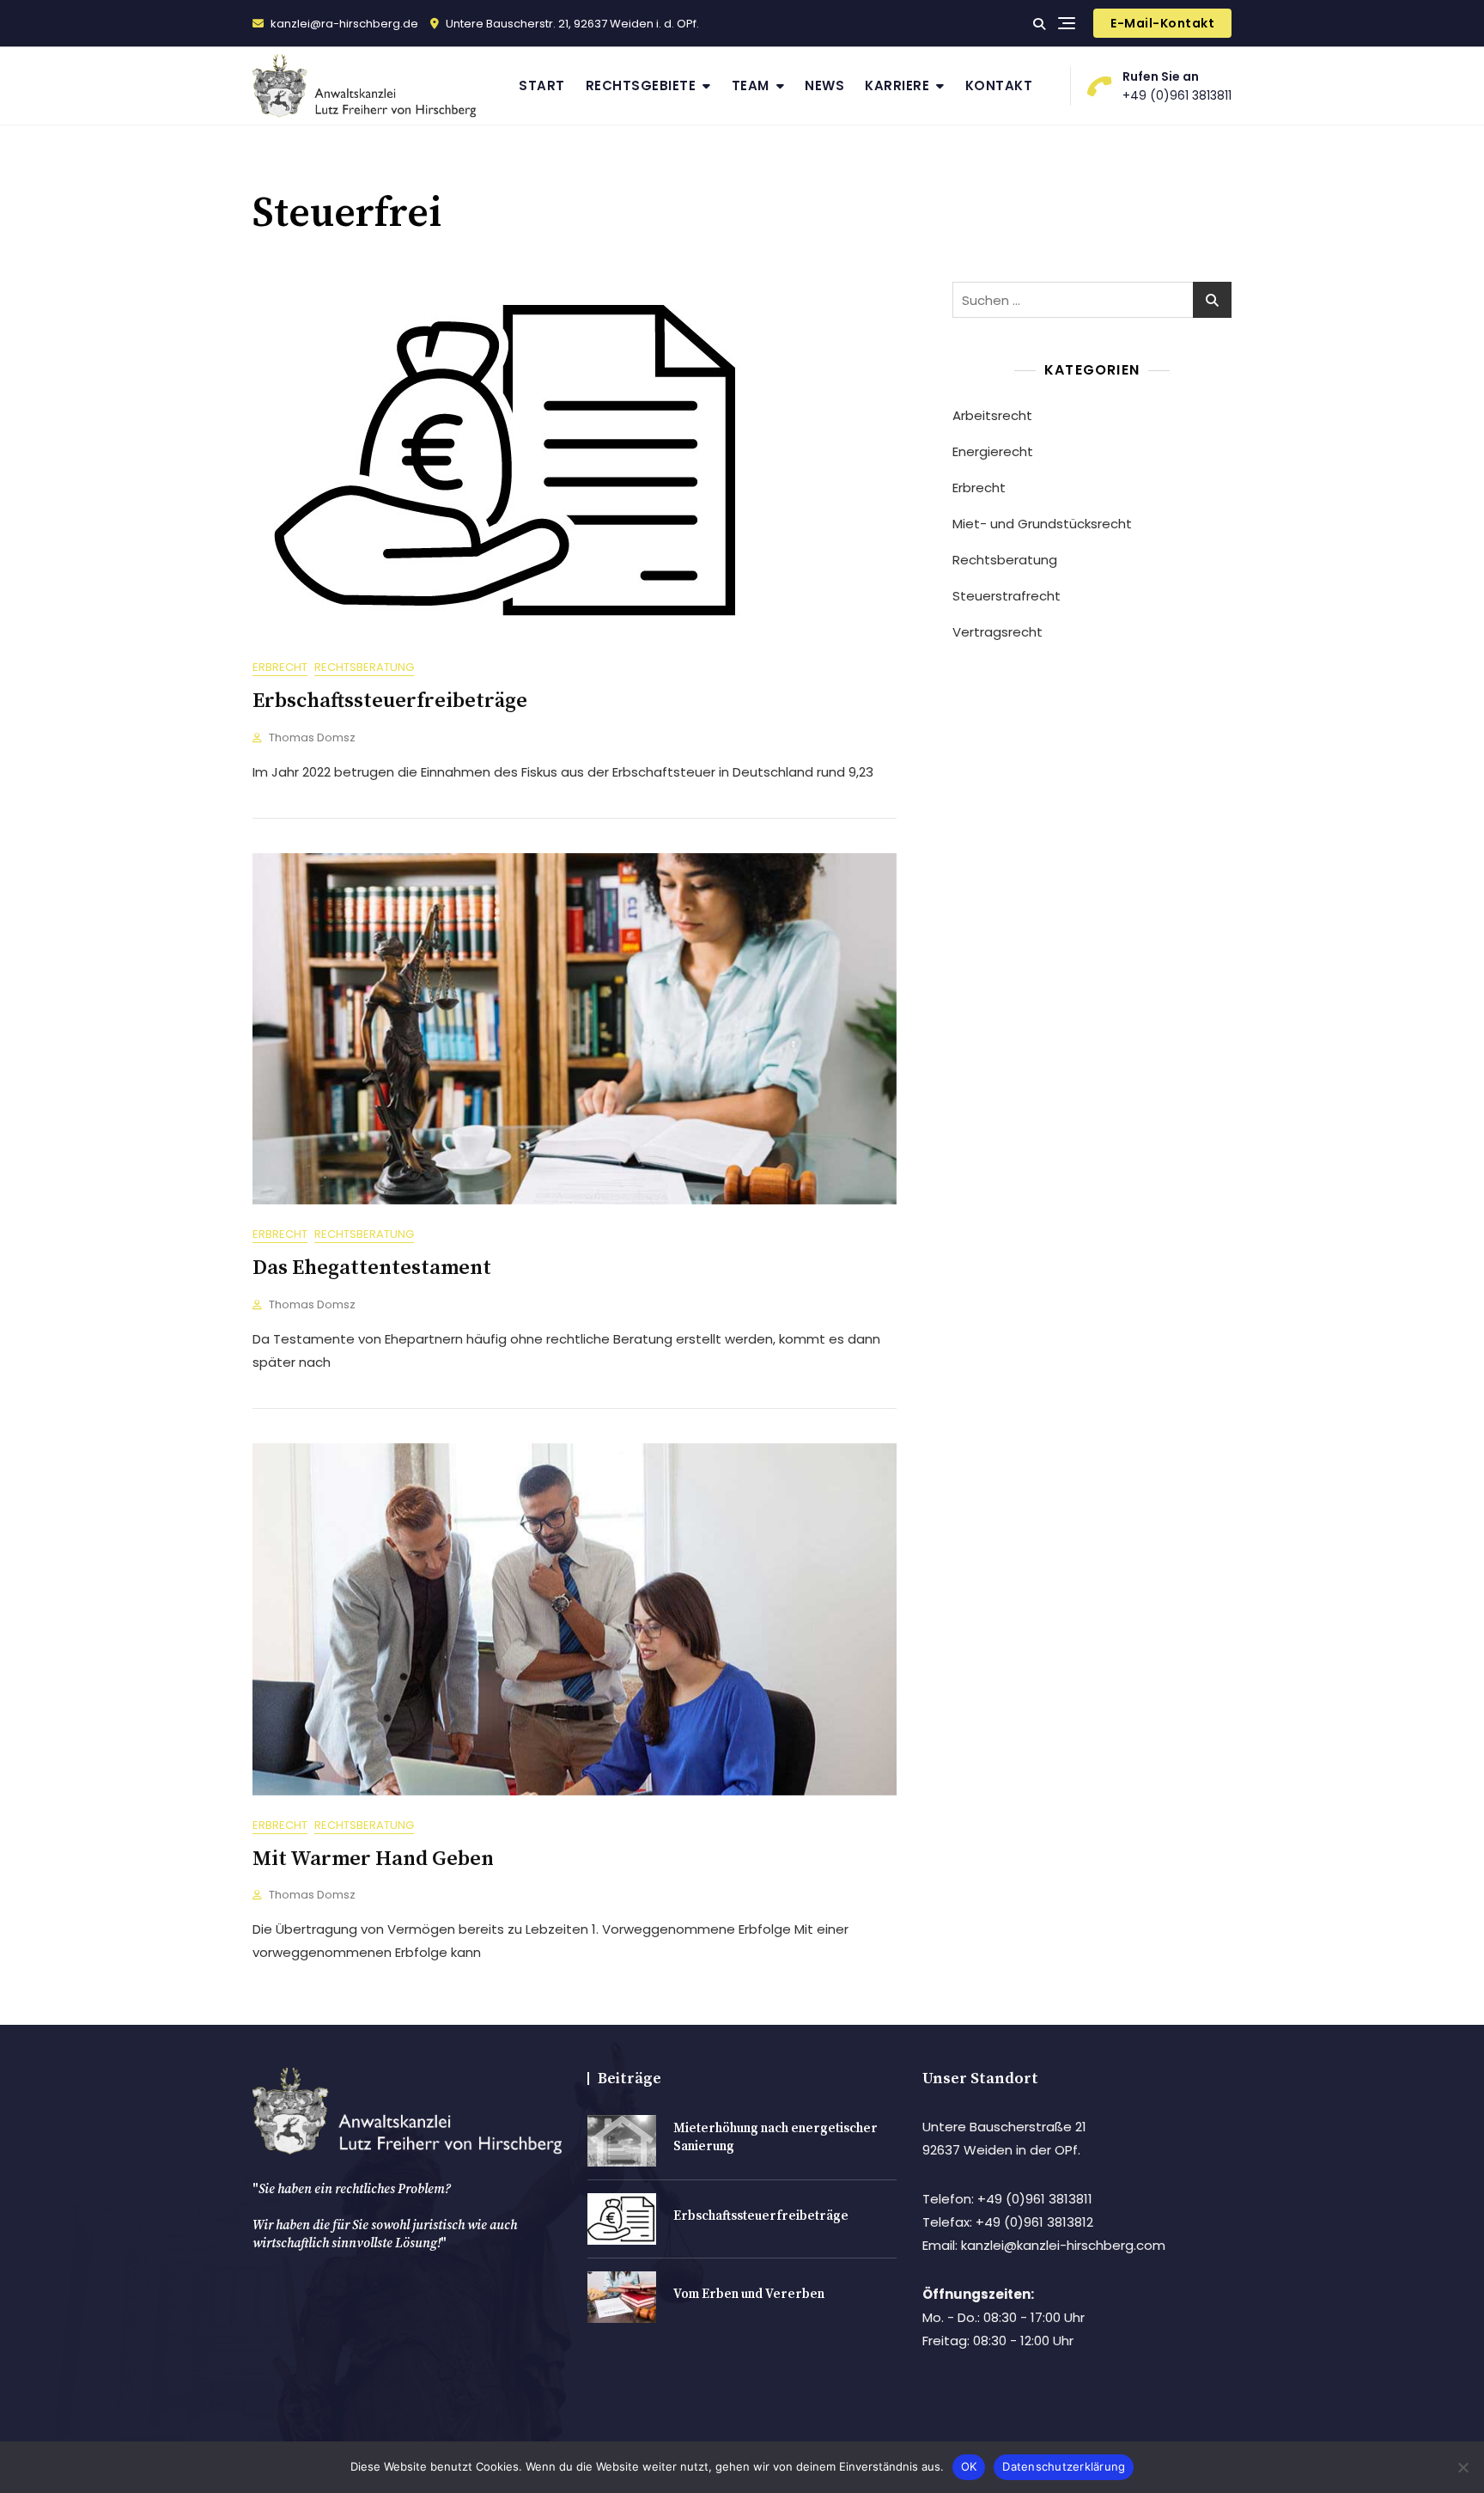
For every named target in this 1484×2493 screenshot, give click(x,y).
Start (542, 85)
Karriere (897, 85)
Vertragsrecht (997, 632)
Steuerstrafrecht (1007, 596)
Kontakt (999, 85)
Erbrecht (280, 667)
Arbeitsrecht (992, 415)
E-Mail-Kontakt (1162, 23)
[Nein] (1463, 2467)
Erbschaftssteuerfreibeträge (390, 701)
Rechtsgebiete (641, 85)
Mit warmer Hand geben (373, 1859)
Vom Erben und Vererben (749, 2294)
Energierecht (993, 451)
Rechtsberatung (364, 667)
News (824, 85)
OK (969, 2466)
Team (751, 85)
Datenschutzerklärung (1064, 2466)
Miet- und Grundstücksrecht (1042, 524)
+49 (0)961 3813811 (1177, 86)
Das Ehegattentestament (372, 1268)
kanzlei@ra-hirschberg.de (343, 24)
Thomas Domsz (312, 738)
